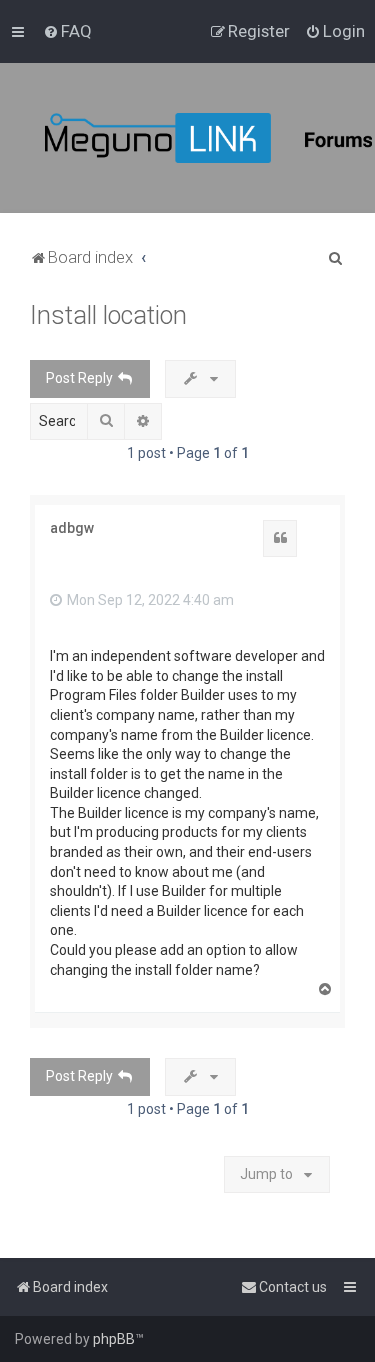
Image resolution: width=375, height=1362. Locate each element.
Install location (108, 315)
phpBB (114, 1339)
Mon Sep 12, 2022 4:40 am (149, 600)
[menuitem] (67, 31)
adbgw (72, 528)
